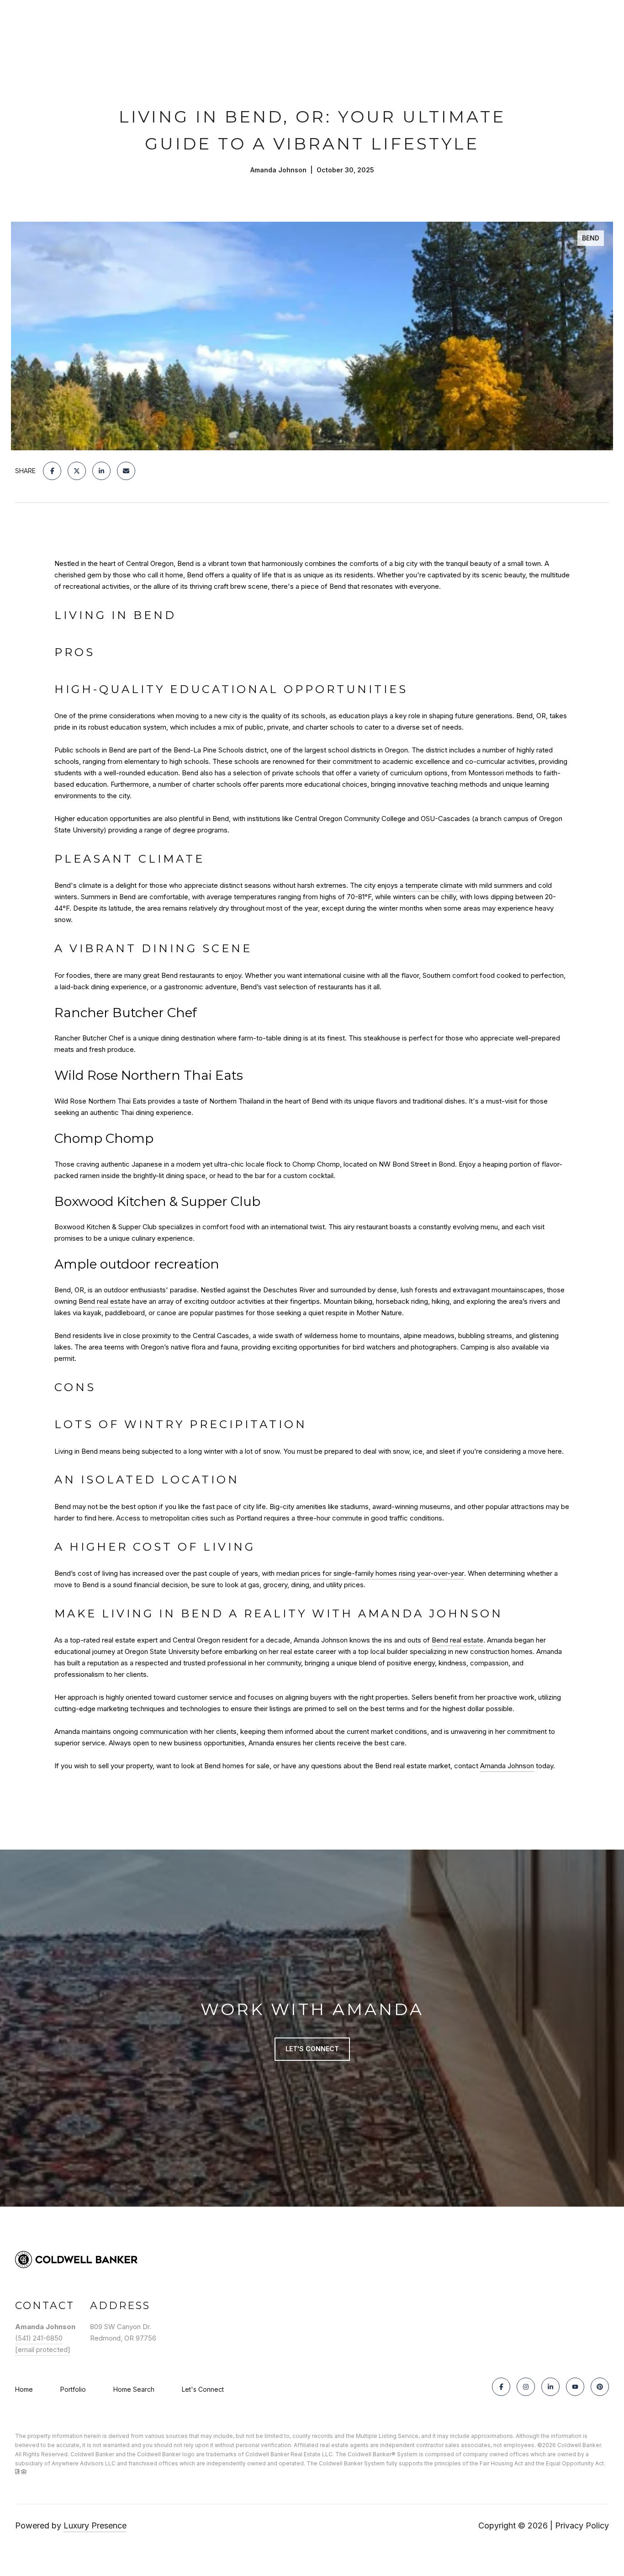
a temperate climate (431, 885)
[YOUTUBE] (575, 2387)
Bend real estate (104, 1301)
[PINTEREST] (600, 2387)
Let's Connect (203, 2389)
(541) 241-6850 (39, 2338)
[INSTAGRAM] (526, 2387)
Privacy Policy (582, 2525)
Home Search (134, 2389)
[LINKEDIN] (550, 2387)
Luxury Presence (95, 2525)
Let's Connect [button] (312, 2049)
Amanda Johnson (507, 1766)
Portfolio (73, 2389)
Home (24, 2389)
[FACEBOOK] (501, 2387)
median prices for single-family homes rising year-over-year (370, 1573)
